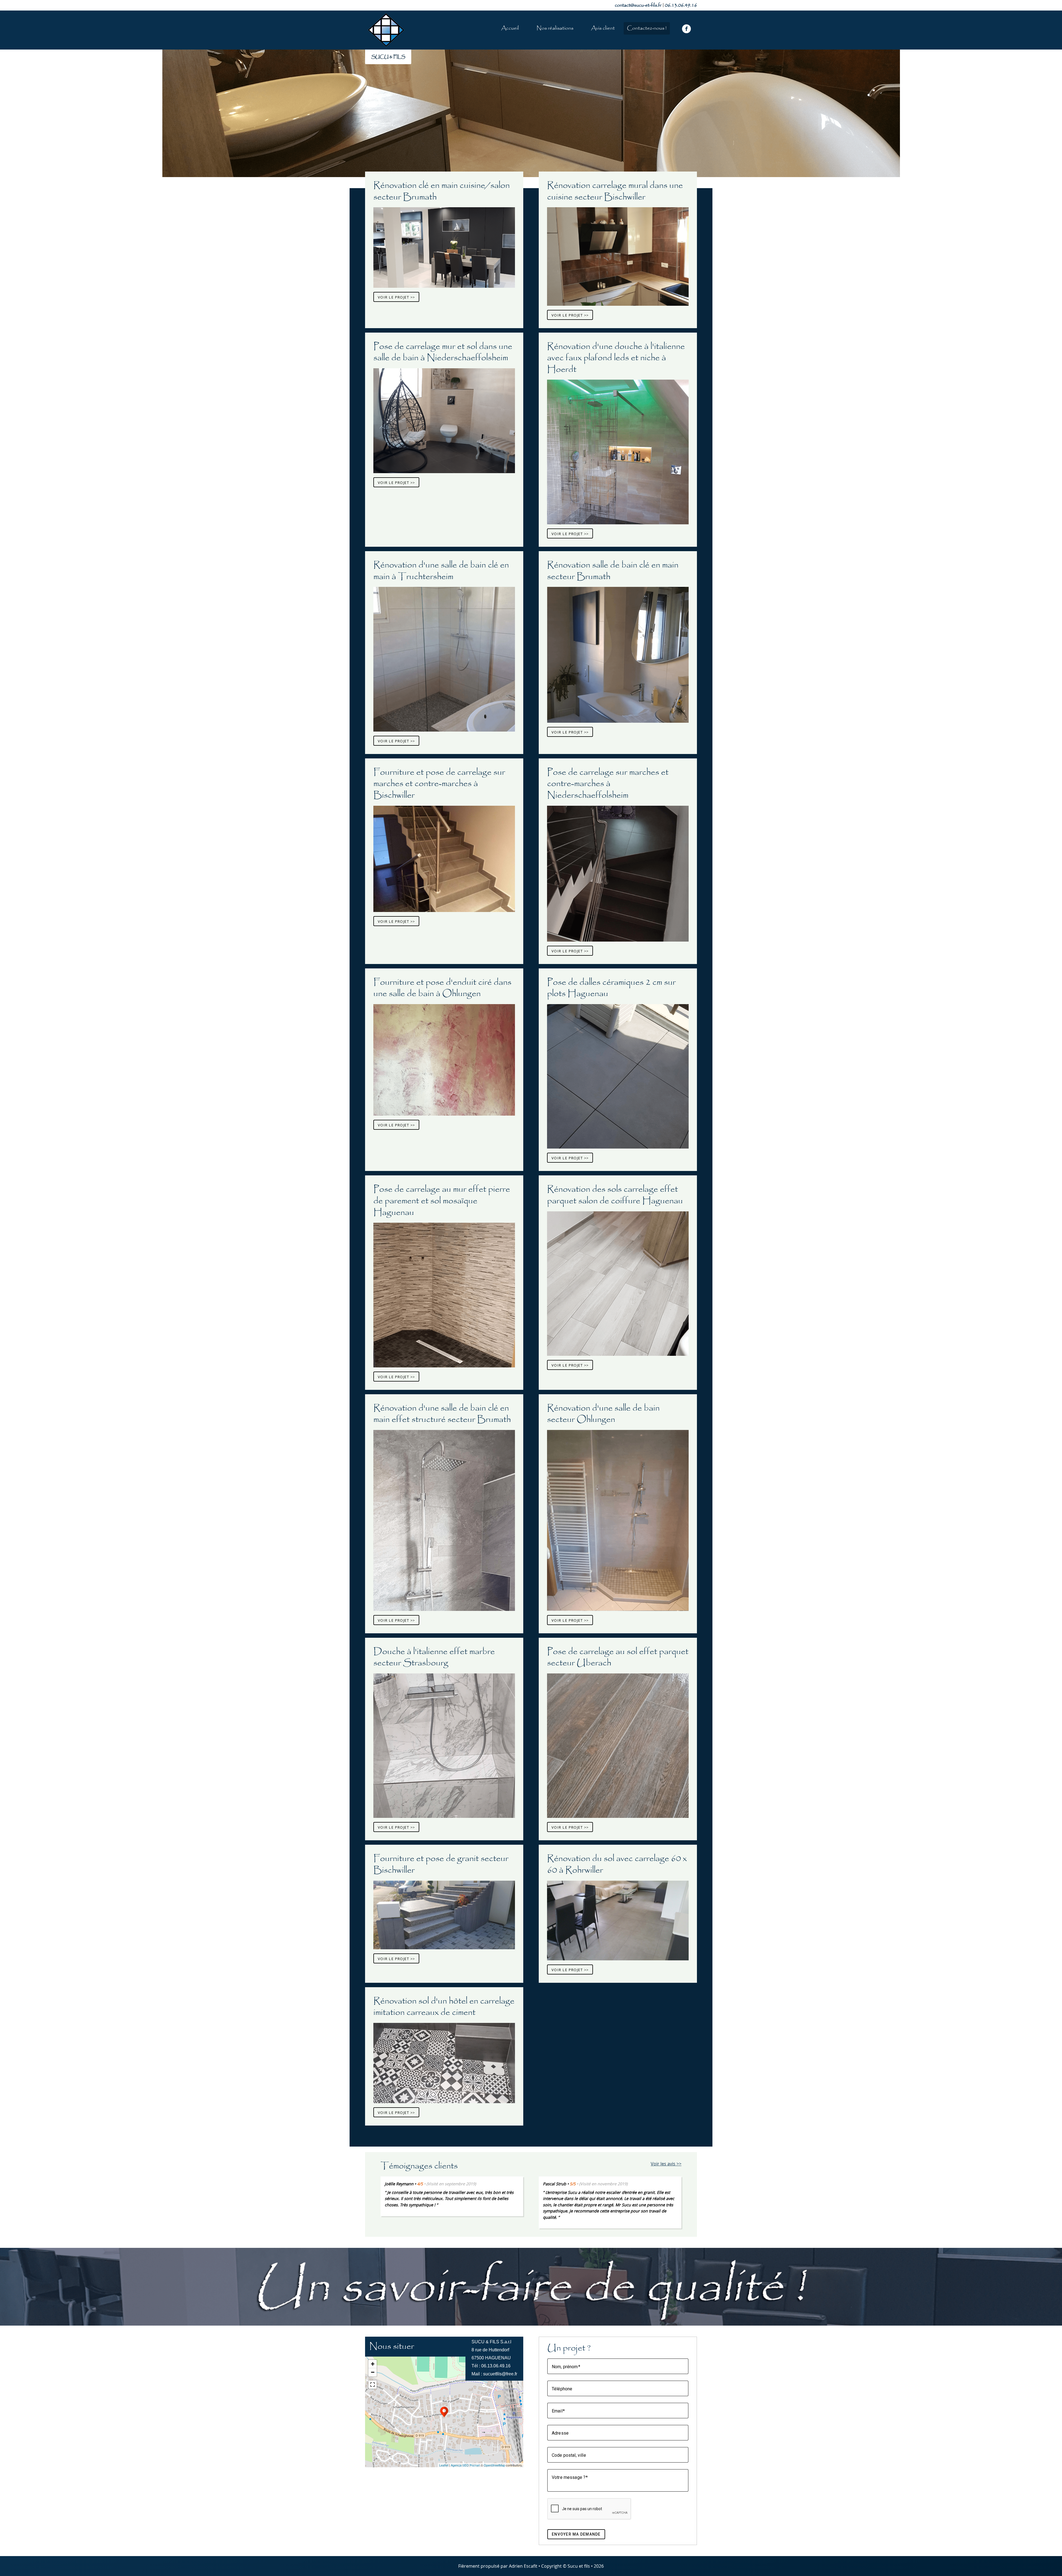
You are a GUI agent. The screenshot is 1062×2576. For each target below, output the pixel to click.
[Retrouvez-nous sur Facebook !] (686, 29)
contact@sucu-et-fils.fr (638, 5)
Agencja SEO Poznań (465, 2465)
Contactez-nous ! (647, 28)
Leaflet (444, 2465)
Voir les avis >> (666, 2164)
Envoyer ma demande (576, 2534)
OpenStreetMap (494, 2465)
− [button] (373, 2372)
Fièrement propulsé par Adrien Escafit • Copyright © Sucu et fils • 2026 (531, 2566)
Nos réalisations (555, 28)
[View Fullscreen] (373, 2385)
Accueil (510, 28)
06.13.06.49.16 (681, 5)
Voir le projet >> (396, 297)
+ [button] (373, 2364)
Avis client (603, 28)
